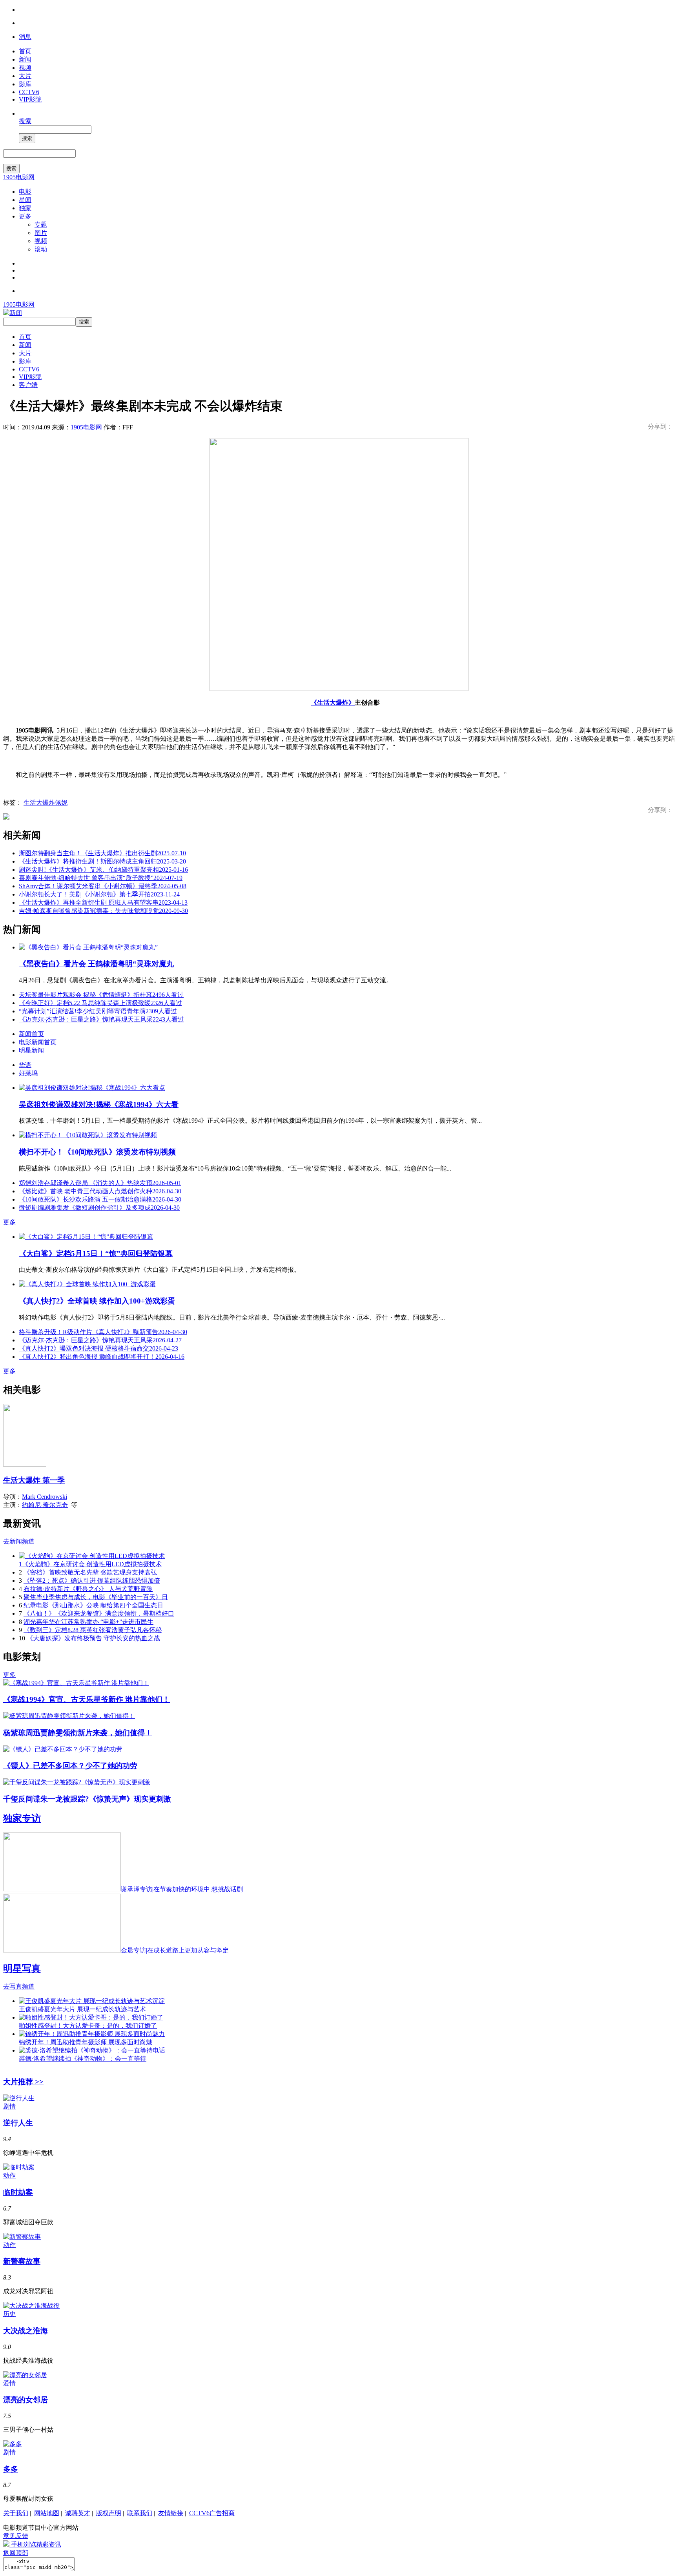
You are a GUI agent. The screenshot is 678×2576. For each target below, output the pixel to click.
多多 (11, 2469)
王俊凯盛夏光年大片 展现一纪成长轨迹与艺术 (82, 2009)
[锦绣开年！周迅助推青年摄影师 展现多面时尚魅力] (92, 2034)
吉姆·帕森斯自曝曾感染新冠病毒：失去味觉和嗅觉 (103, 911)
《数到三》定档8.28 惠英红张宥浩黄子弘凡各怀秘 (93, 1630)
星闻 (25, 200)
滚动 (41, 249)
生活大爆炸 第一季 (34, 1480)
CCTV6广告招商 (212, 2513)
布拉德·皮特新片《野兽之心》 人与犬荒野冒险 (88, 1589)
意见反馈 (16, 2536)
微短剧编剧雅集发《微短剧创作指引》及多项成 (99, 1208)
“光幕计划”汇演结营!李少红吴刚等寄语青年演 (98, 1011)
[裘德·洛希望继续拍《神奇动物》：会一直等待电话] (92, 2050)
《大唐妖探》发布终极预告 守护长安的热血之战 (93, 1638)
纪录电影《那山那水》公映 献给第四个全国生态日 (93, 1605)
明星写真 (22, 1969)
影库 (25, 84)
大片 (25, 76)
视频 (25, 68)
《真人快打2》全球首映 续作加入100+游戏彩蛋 (97, 1301)
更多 (25, 216)
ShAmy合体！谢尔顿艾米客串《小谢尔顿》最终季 (103, 886)
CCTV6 (29, 92)
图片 (41, 233)
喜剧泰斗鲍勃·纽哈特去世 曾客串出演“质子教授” (101, 878)
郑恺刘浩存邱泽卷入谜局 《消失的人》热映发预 (100, 1183)
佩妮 (61, 803)
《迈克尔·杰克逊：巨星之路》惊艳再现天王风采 (101, 1019)
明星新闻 (31, 1050)
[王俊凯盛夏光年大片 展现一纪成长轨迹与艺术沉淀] (92, 2001)
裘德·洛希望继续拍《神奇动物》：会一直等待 (83, 2059)
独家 (25, 208)
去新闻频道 (19, 1541)
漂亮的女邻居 (26, 2400)
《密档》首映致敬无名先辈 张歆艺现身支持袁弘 (90, 1572)
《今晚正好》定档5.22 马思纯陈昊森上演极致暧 (100, 1003)
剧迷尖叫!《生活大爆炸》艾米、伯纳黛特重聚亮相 (103, 870)
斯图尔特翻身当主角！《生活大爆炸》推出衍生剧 (102, 853)
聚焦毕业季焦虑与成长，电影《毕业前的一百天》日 (96, 1597)
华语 (25, 1065)
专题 (41, 225)
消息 (25, 37)
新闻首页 (31, 1034)
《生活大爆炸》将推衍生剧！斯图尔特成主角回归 (102, 861)
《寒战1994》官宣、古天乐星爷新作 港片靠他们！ (87, 1699)
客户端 (28, 385)
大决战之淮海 (26, 2331)
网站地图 (47, 2513)
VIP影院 (30, 99)
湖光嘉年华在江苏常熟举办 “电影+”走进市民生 (88, 1622)
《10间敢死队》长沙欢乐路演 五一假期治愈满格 (100, 1199)
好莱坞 (28, 1073)
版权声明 (109, 2513)
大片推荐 (23, 2082)
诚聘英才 (78, 2513)
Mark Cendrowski (45, 1497)
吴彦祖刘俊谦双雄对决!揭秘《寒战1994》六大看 (99, 1104)
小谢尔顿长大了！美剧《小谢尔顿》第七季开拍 (99, 894)
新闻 (25, 59)
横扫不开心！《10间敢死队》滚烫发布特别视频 (97, 1152)
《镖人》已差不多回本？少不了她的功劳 (70, 1766)
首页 (25, 51)
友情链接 (171, 2513)
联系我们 (140, 2513)
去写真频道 (19, 1986)
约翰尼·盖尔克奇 (45, 1505)
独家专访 (22, 1818)
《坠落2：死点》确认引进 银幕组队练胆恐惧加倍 (92, 1581)
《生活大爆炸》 (333, 703)
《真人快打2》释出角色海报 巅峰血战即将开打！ (102, 1357)
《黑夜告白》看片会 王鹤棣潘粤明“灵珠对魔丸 (96, 964)
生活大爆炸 (39, 803)
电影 (25, 192)
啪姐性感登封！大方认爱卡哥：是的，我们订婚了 (88, 2026)
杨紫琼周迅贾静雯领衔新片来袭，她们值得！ (78, 1733)
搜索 (25, 121)
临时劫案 (18, 2192)
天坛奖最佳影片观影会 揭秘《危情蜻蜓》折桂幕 (101, 995)
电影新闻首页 (38, 1042)
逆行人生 (18, 2123)
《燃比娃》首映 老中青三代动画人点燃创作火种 (100, 1191)
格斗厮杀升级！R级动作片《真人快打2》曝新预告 (103, 1332)
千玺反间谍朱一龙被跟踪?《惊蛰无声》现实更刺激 (87, 1799)
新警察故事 (22, 2261)
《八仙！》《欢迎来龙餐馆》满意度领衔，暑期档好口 (99, 1613)
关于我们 (16, 2513)
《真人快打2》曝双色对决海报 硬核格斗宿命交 (98, 1348)
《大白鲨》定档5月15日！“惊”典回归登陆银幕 (96, 1253)
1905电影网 (19, 177)
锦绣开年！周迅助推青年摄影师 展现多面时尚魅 (86, 2042)
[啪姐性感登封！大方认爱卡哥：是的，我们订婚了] (91, 2017)
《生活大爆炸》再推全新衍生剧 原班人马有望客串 (103, 903)
